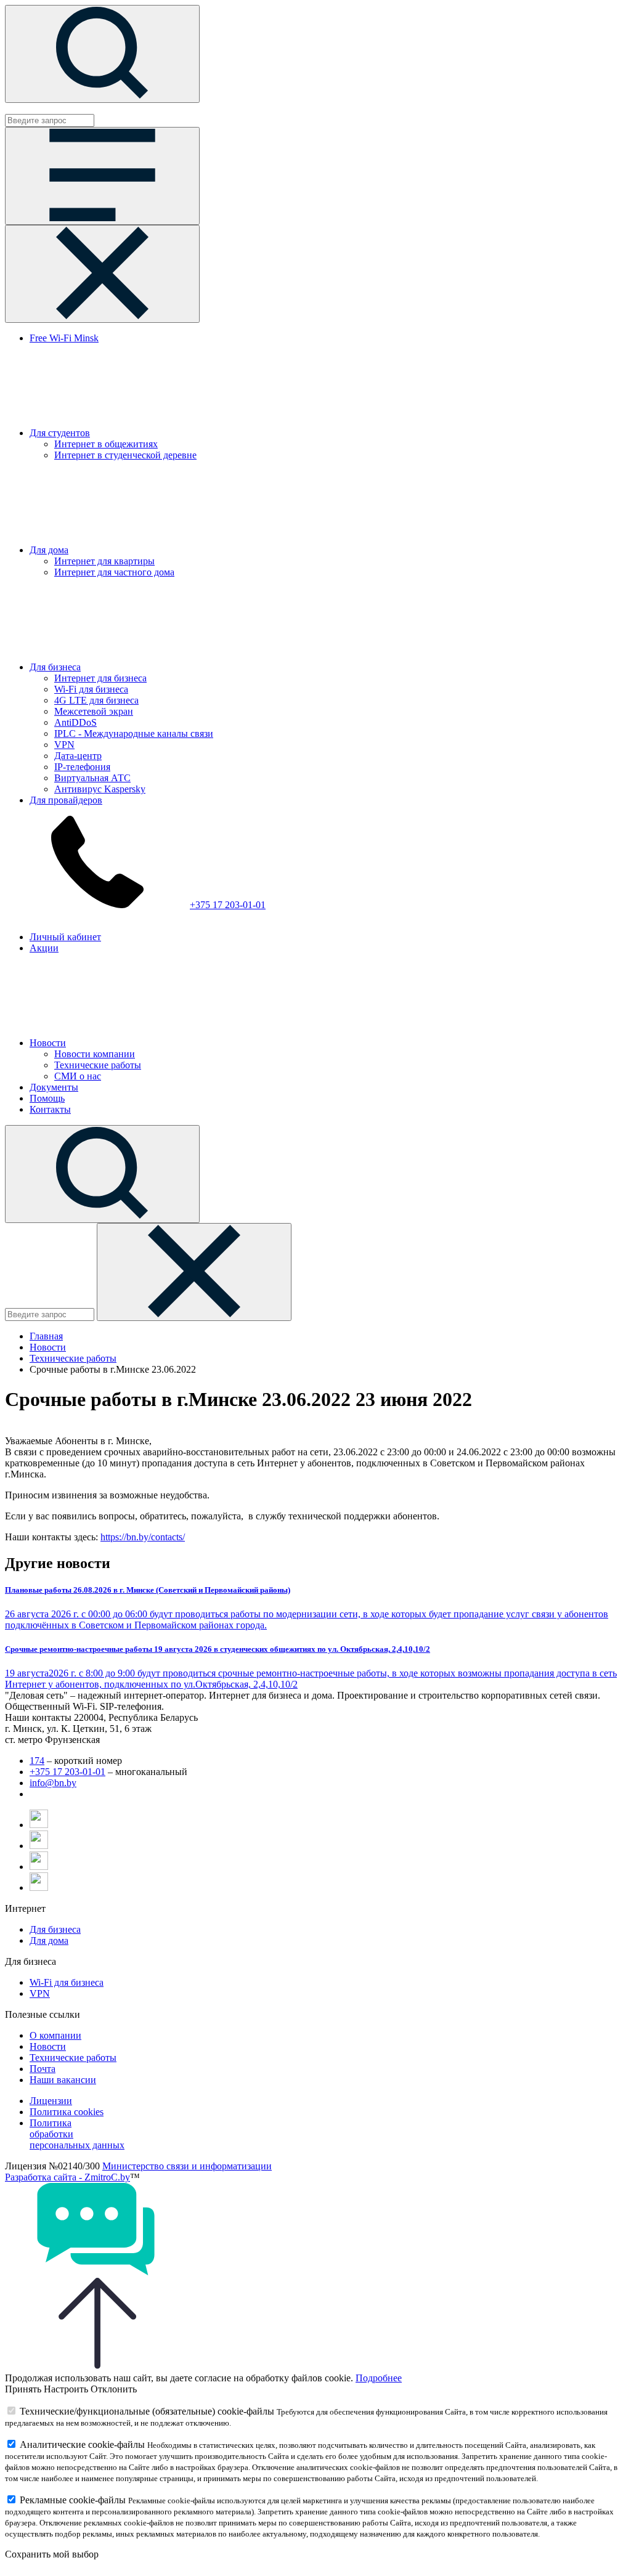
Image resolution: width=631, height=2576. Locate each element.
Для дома (49, 550)
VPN (64, 745)
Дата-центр (78, 756)
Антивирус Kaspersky (100, 789)
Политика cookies (67, 2112)
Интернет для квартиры (104, 561)
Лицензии (51, 2101)
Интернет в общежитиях (106, 444)
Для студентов (60, 433)
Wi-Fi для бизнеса (91, 689)
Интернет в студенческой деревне (125, 455)
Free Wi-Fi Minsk (64, 338)
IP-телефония (82, 767)
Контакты (50, 1109)
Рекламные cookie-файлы (73, 2500)
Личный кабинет (65, 937)
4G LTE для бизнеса (96, 700)
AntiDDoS (75, 722)
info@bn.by (53, 1783)
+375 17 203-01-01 (228, 905)
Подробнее (379, 2378)
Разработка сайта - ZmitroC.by (67, 2177)
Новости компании (95, 1054)
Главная (46, 1336)
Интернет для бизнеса (100, 678)
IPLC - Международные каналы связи (134, 733)
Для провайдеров (66, 800)
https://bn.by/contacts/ (143, 1537)
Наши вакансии (63, 2080)
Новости (48, 1043)
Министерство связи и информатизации (187, 2166)
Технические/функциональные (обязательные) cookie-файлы (147, 2411)
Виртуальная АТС (92, 778)
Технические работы (98, 1065)
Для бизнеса (55, 667)
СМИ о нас (78, 1076)
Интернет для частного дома (114, 572)
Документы (54, 1087)
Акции (44, 948)
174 (37, 1761)
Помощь (47, 1098)
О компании (55, 2035)
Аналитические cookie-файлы (82, 2444)
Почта (43, 2069)
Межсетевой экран (94, 711)
